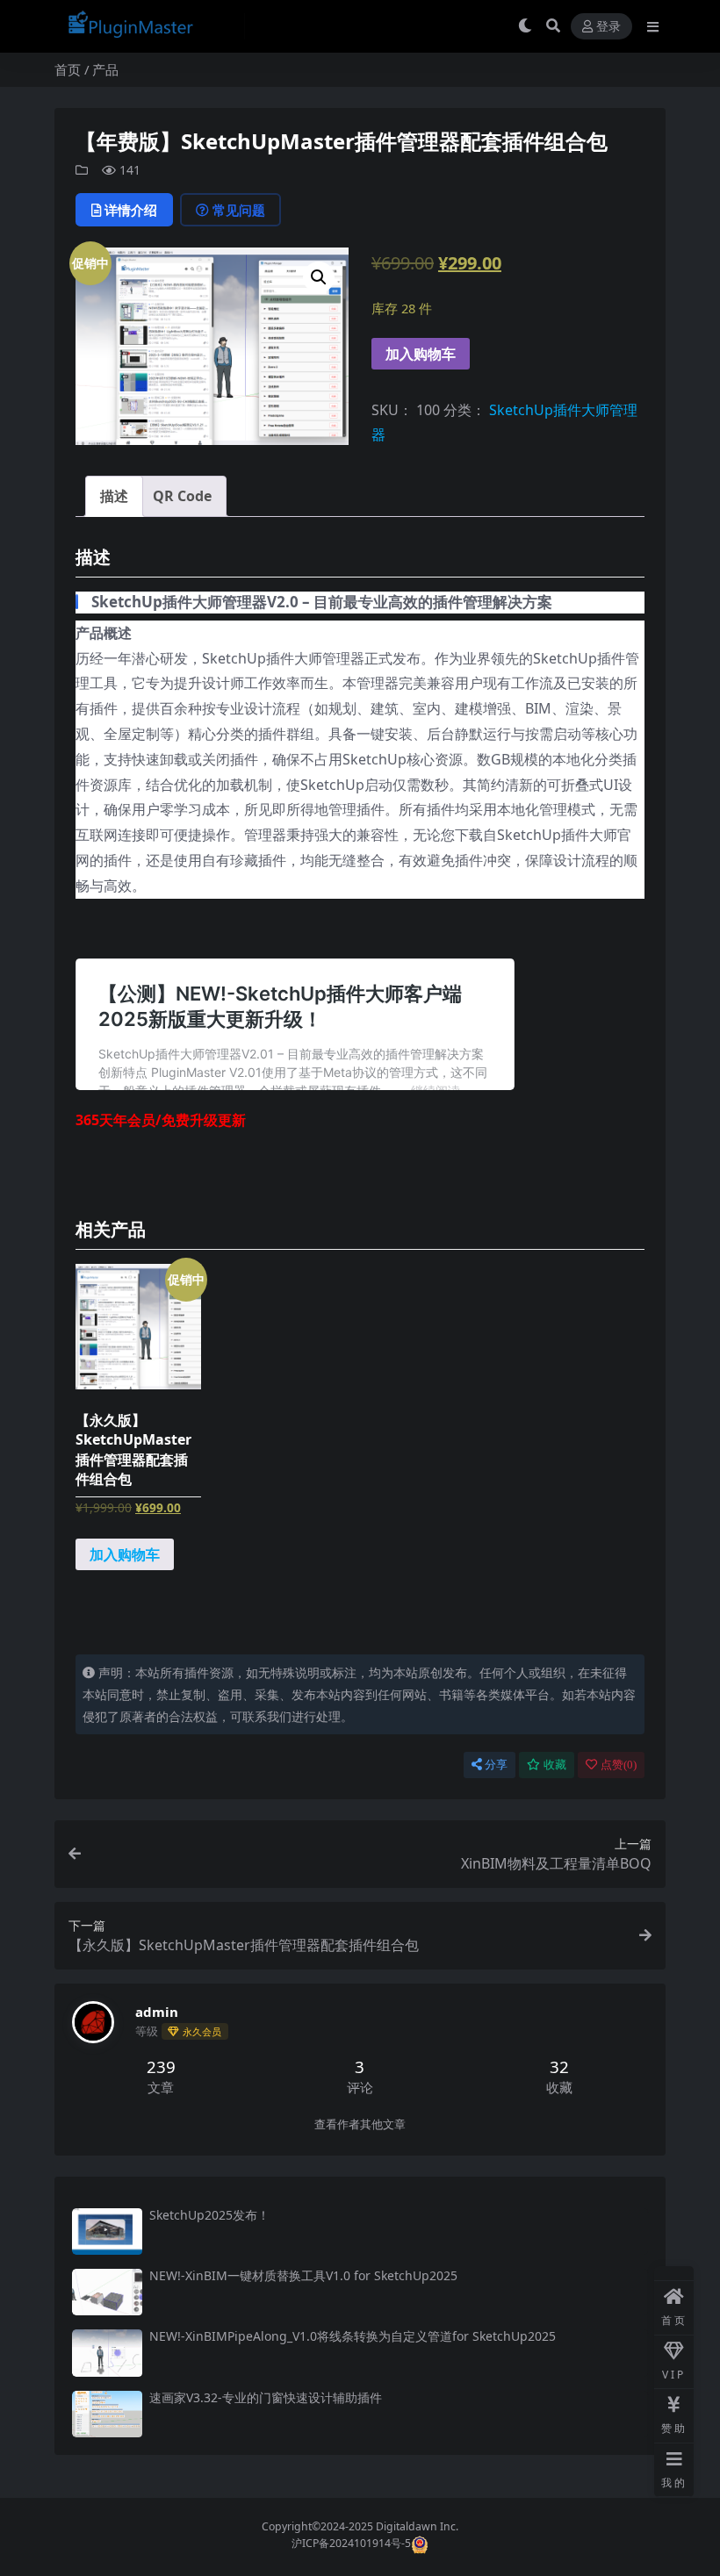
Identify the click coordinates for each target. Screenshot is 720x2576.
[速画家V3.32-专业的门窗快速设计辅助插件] (107, 2414)
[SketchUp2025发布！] (107, 2232)
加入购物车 (421, 354)
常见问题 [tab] (239, 210)
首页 (68, 69)
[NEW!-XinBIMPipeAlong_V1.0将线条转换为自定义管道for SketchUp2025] (107, 2353)
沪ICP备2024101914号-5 (351, 2544)
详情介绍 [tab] (131, 210)
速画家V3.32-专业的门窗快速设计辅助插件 (266, 2397)
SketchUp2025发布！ (209, 2215)
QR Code (182, 496)
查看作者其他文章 (360, 2124)
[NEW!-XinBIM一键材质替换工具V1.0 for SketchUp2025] (107, 2292)
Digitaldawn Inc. (416, 2526)
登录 (608, 27)
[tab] (114, 496)
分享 (496, 1765)
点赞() (619, 1765)
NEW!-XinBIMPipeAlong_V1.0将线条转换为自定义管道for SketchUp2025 (353, 2336)
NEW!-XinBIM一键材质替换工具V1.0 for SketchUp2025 (303, 2275)
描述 (114, 496)
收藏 (555, 1765)
